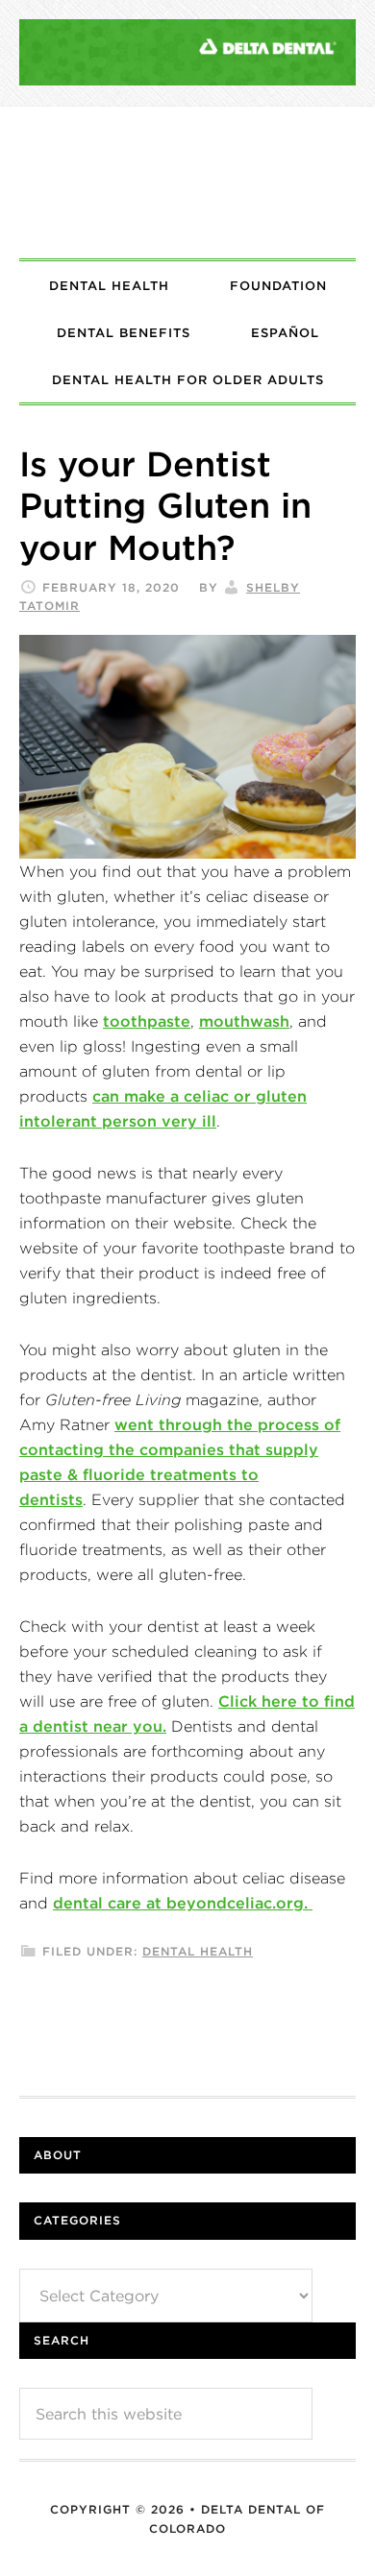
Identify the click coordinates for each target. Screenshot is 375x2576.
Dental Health (198, 1951)
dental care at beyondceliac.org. (183, 1903)
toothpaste (147, 1021)
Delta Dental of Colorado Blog (187, 182)
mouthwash (244, 1021)
